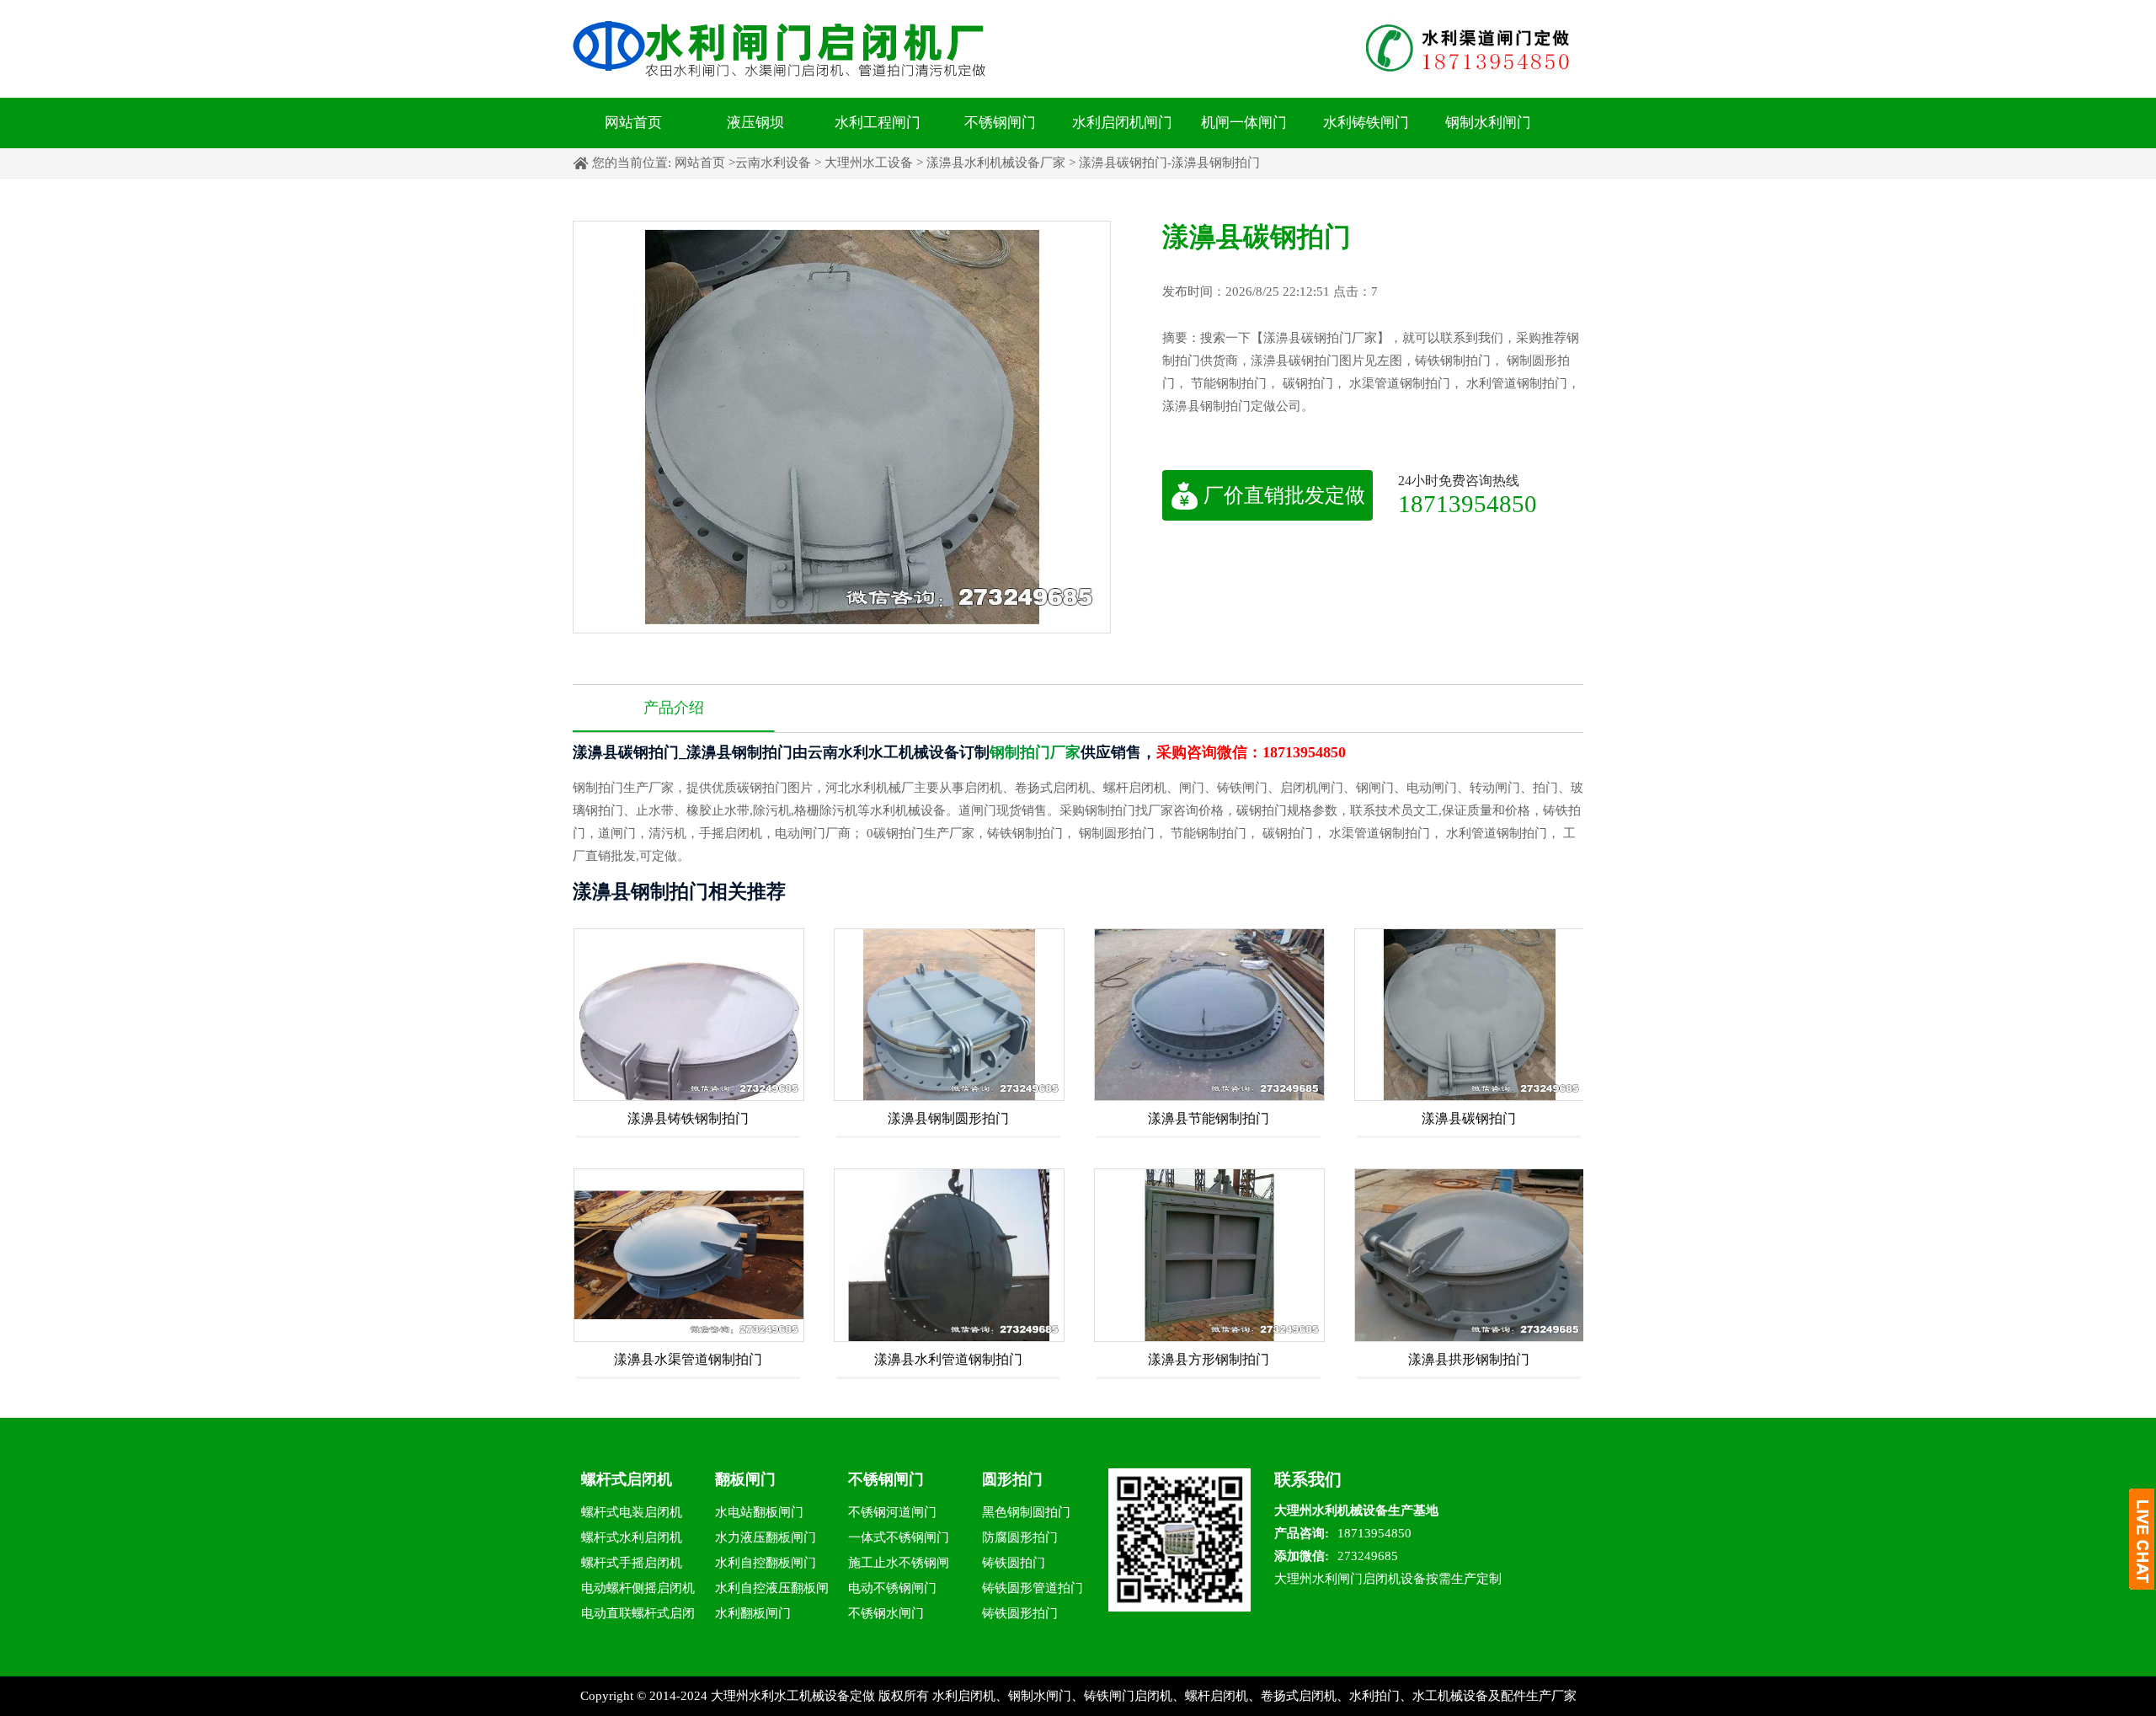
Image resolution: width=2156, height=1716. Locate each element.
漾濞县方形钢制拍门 (1209, 1359)
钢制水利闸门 (1488, 123)
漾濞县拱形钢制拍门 (1469, 1359)
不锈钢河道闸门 (892, 1512)
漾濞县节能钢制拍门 (1209, 1118)
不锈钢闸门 (1000, 123)
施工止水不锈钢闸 (899, 1563)
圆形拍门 (1012, 1479)
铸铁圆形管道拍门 (1033, 1588)
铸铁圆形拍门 (1020, 1613)
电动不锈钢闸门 (892, 1588)
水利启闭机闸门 (1122, 123)
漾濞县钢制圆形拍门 (948, 1118)
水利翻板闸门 (753, 1613)
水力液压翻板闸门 (766, 1537)
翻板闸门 (745, 1479)
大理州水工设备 (869, 163)
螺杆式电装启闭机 (632, 1512)
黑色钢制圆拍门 (1026, 1512)
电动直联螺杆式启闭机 (638, 1616)
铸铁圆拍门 (1014, 1563)
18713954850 (1468, 503)
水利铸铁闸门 (1366, 123)
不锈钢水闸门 (886, 1613)
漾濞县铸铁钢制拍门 (688, 1118)
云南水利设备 (773, 163)
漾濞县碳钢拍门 (1469, 1118)
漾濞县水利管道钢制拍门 (948, 1359)
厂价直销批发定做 (1284, 495)
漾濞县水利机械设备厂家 (996, 163)
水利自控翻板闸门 (766, 1563)
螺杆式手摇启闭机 (632, 1563)
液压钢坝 (755, 123)
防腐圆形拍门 (1020, 1537)
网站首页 (633, 123)
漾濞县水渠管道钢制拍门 (688, 1359)
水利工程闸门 (878, 123)
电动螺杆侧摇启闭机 (638, 1588)
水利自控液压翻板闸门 (772, 1591)
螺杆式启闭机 (627, 1479)
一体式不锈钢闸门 (899, 1537)
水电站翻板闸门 (759, 1512)
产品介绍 (674, 708)
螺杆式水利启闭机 (632, 1537)
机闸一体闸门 (1244, 123)
